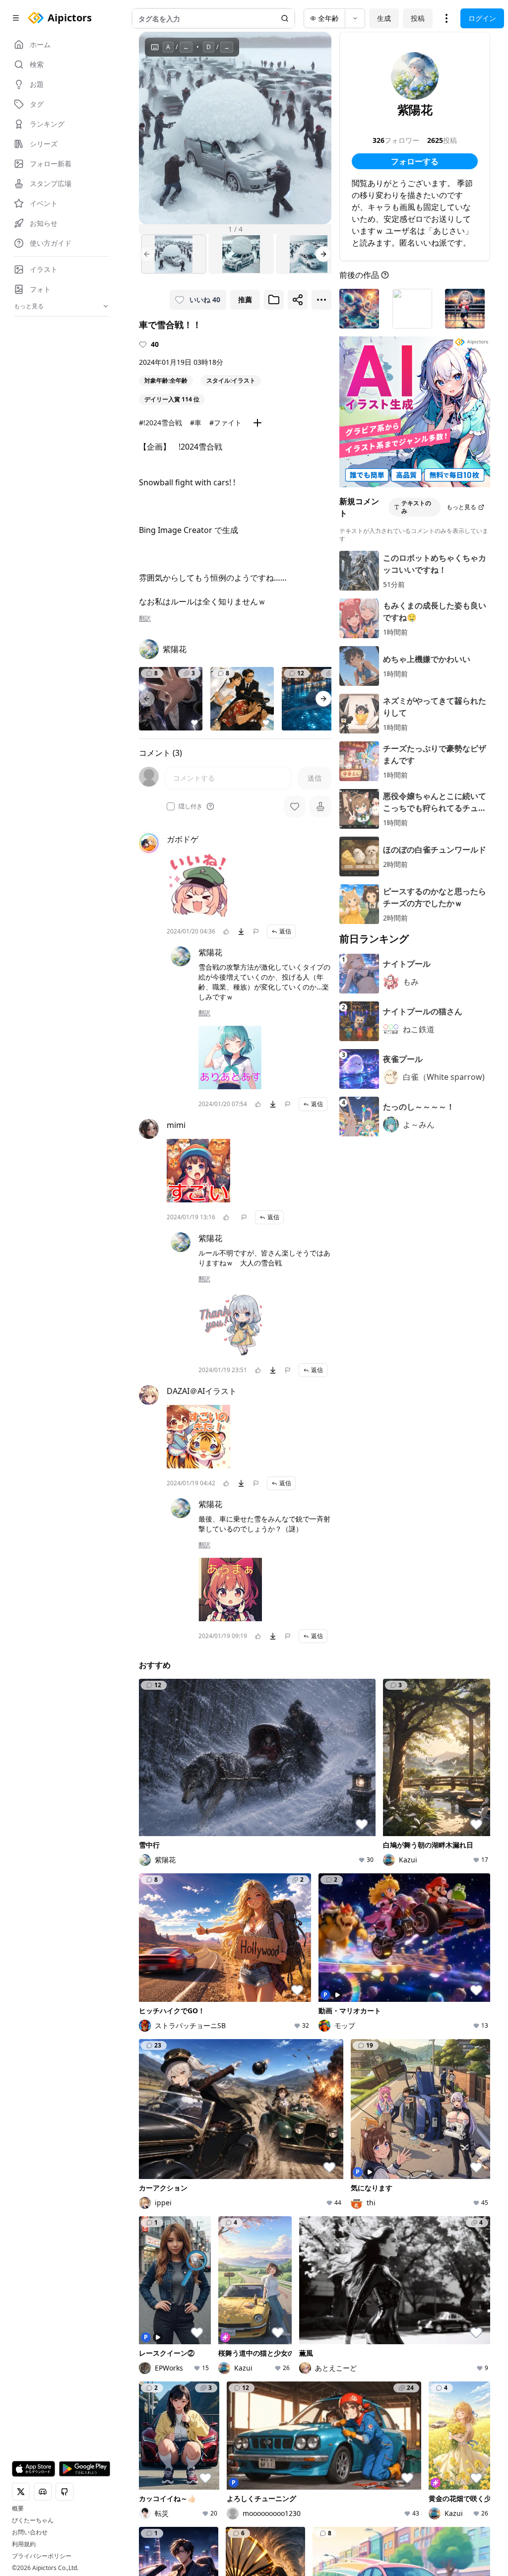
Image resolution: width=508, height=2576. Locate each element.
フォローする (415, 161)
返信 (285, 931)
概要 (18, 2509)
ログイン (482, 18)
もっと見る (461, 507)
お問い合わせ (30, 2532)
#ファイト (225, 423)
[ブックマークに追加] (274, 300)
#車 (196, 423)
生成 (384, 18)
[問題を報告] (256, 931)
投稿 (418, 18)
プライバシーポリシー (42, 2556)
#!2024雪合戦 (160, 423)
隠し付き (190, 806)
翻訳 (145, 618)
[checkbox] (171, 806)
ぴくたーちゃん (33, 2520)
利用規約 (24, 2544)
